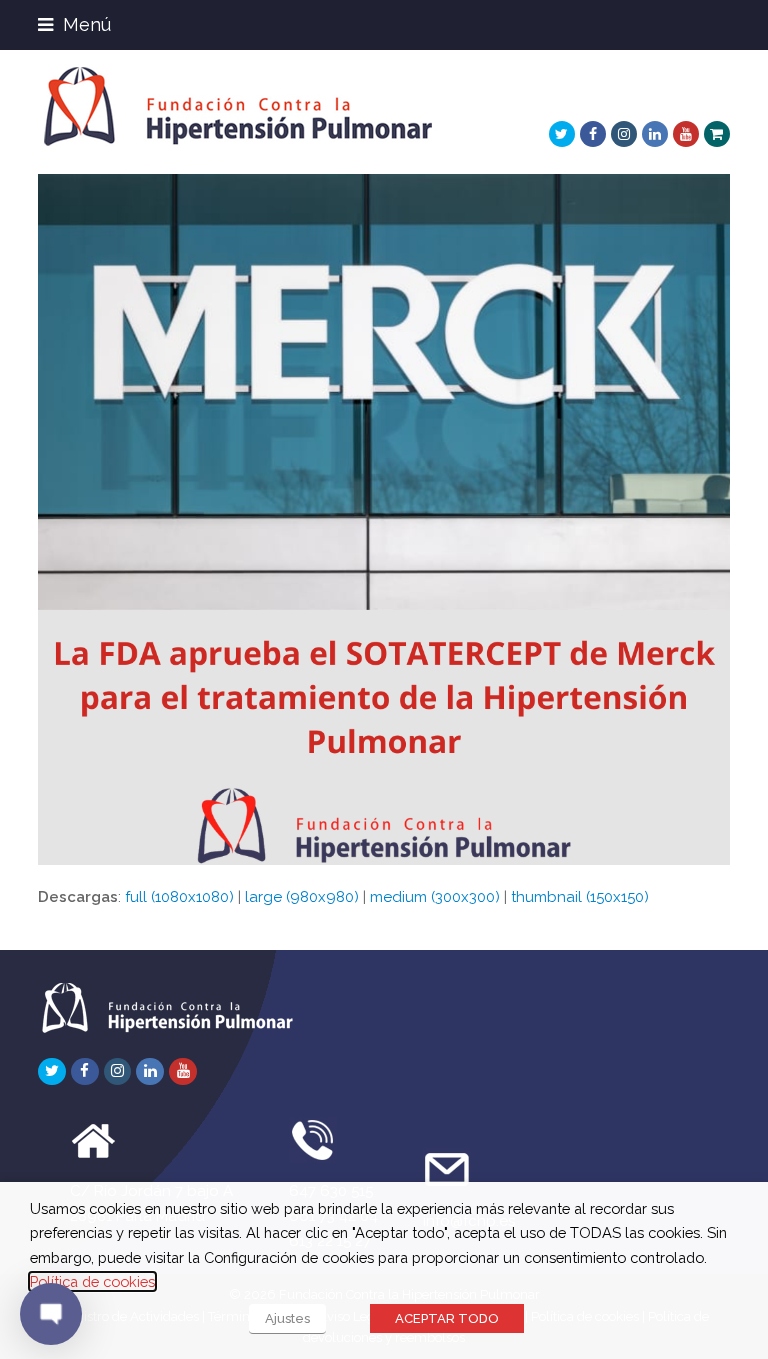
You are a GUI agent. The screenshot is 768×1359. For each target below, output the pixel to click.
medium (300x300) (435, 897)
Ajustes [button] (287, 1318)
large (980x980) (302, 897)
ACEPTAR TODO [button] (447, 1318)
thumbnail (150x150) (580, 897)
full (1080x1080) (179, 897)
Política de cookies (92, 1281)
